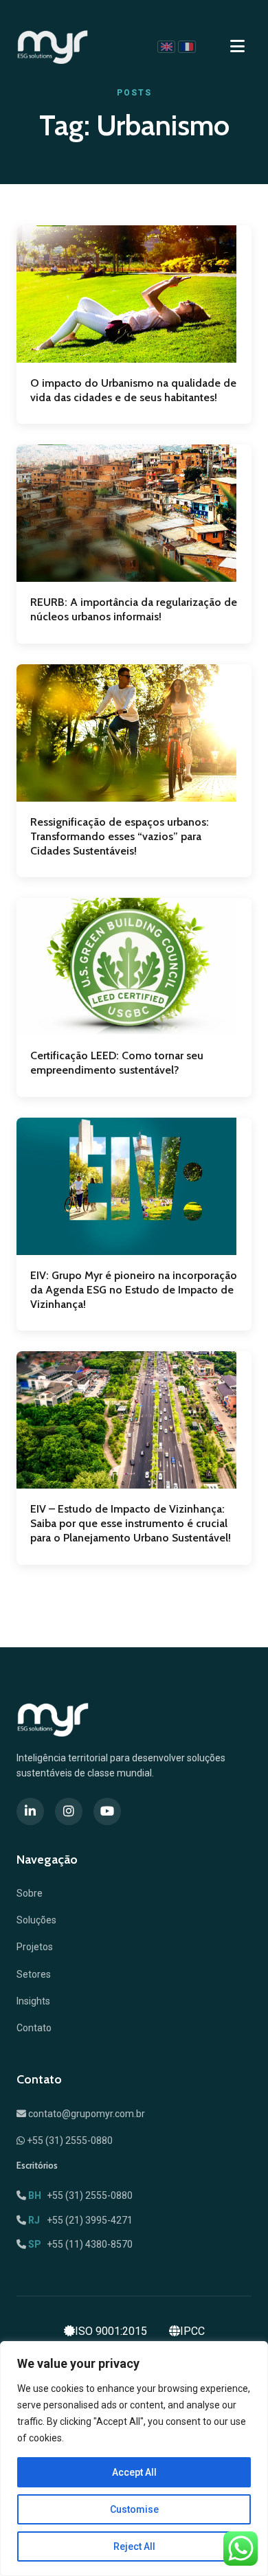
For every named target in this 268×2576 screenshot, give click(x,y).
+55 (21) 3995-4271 (80, 2220)
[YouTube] (107, 1811)
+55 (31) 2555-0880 (69, 2140)
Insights (33, 2001)
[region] (134, 2459)
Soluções (36, 1920)
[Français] (187, 47)
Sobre (30, 1893)
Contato (34, 2028)
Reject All (134, 2546)
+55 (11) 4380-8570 (80, 2244)
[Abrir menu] (237, 47)
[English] (166, 47)
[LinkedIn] (30, 1811)
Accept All (134, 2472)
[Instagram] (69, 1811)
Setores (34, 1974)
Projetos (35, 1947)
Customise (134, 2509)
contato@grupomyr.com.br (86, 2114)
